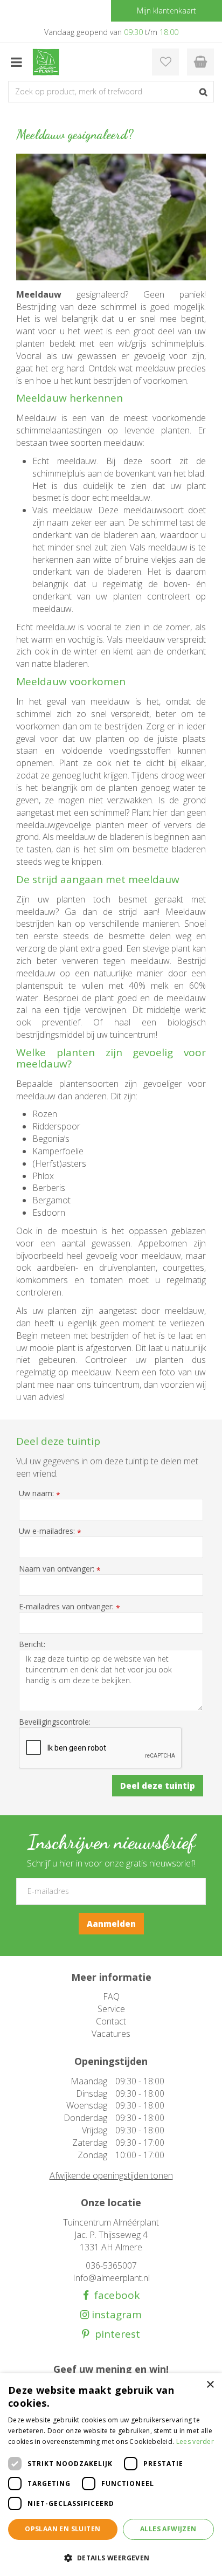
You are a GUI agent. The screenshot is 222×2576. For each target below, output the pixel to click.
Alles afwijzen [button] (168, 2529)
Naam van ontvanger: (60, 1569)
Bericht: (32, 1644)
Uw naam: (40, 1493)
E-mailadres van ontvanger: (70, 1607)
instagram (115, 2315)
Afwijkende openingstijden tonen (111, 2175)
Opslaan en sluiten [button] (63, 2529)
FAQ (111, 1996)
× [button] (210, 2385)
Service (111, 2009)
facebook (114, 2295)
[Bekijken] (200, 62)
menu (16, 62)
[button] (111, 2557)
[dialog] (111, 2475)
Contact (111, 2021)
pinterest (115, 2334)
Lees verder (195, 2441)
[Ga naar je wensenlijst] (165, 62)
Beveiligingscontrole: (55, 1722)
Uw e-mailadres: (50, 1531)
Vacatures (111, 2034)
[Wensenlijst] (165, 62)
